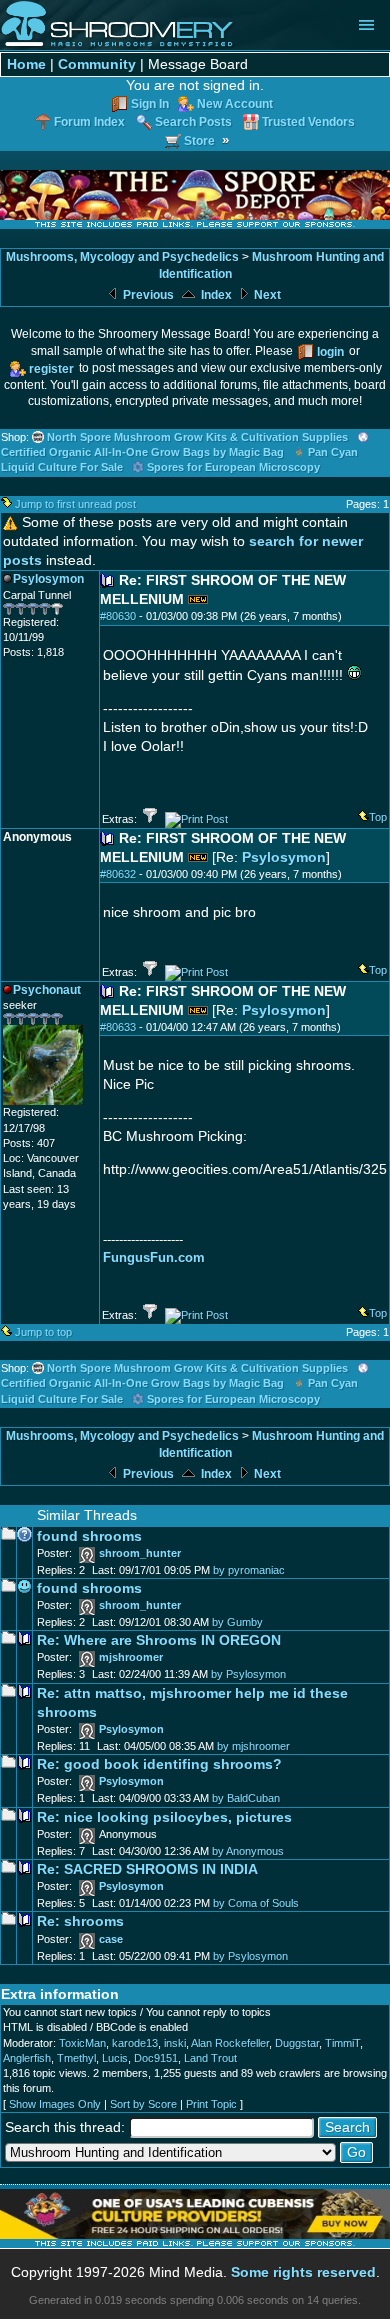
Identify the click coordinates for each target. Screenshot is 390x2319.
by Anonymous (248, 1851)
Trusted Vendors (308, 121)
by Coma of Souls (256, 1903)
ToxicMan (82, 2043)
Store (199, 140)
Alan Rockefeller (230, 2043)
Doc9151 (156, 2058)
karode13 (135, 2043)
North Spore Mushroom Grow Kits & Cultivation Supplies (197, 437)
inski (175, 2043)
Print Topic (211, 2104)
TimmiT (342, 2043)
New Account (235, 103)
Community (97, 64)
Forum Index (89, 121)
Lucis (115, 2058)
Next (266, 295)
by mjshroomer (253, 1746)
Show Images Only (55, 2104)
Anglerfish (27, 2058)
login (330, 351)
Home (26, 64)
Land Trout (210, 2058)
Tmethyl (76, 2058)
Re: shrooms (80, 1921)
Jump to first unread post (75, 504)
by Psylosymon (248, 1674)
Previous (147, 295)
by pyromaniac (249, 1570)
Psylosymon (284, 857)
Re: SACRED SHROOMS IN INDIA (147, 1869)
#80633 (118, 1027)
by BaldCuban (246, 1798)
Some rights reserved (303, 2272)
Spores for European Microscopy (233, 467)
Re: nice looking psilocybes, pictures (164, 1817)
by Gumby (237, 1622)
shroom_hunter (140, 1553)
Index (215, 295)
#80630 (118, 616)
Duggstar (297, 2043)
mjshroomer (131, 1657)
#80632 (118, 874)
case (111, 1939)
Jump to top (43, 1332)
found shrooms (89, 1536)
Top (378, 817)
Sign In (150, 103)
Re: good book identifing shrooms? (159, 1764)
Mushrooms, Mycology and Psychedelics (122, 257)
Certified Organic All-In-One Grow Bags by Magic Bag (142, 452)
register (51, 368)
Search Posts (193, 121)
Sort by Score (143, 2104)
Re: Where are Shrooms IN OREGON (159, 1640)
